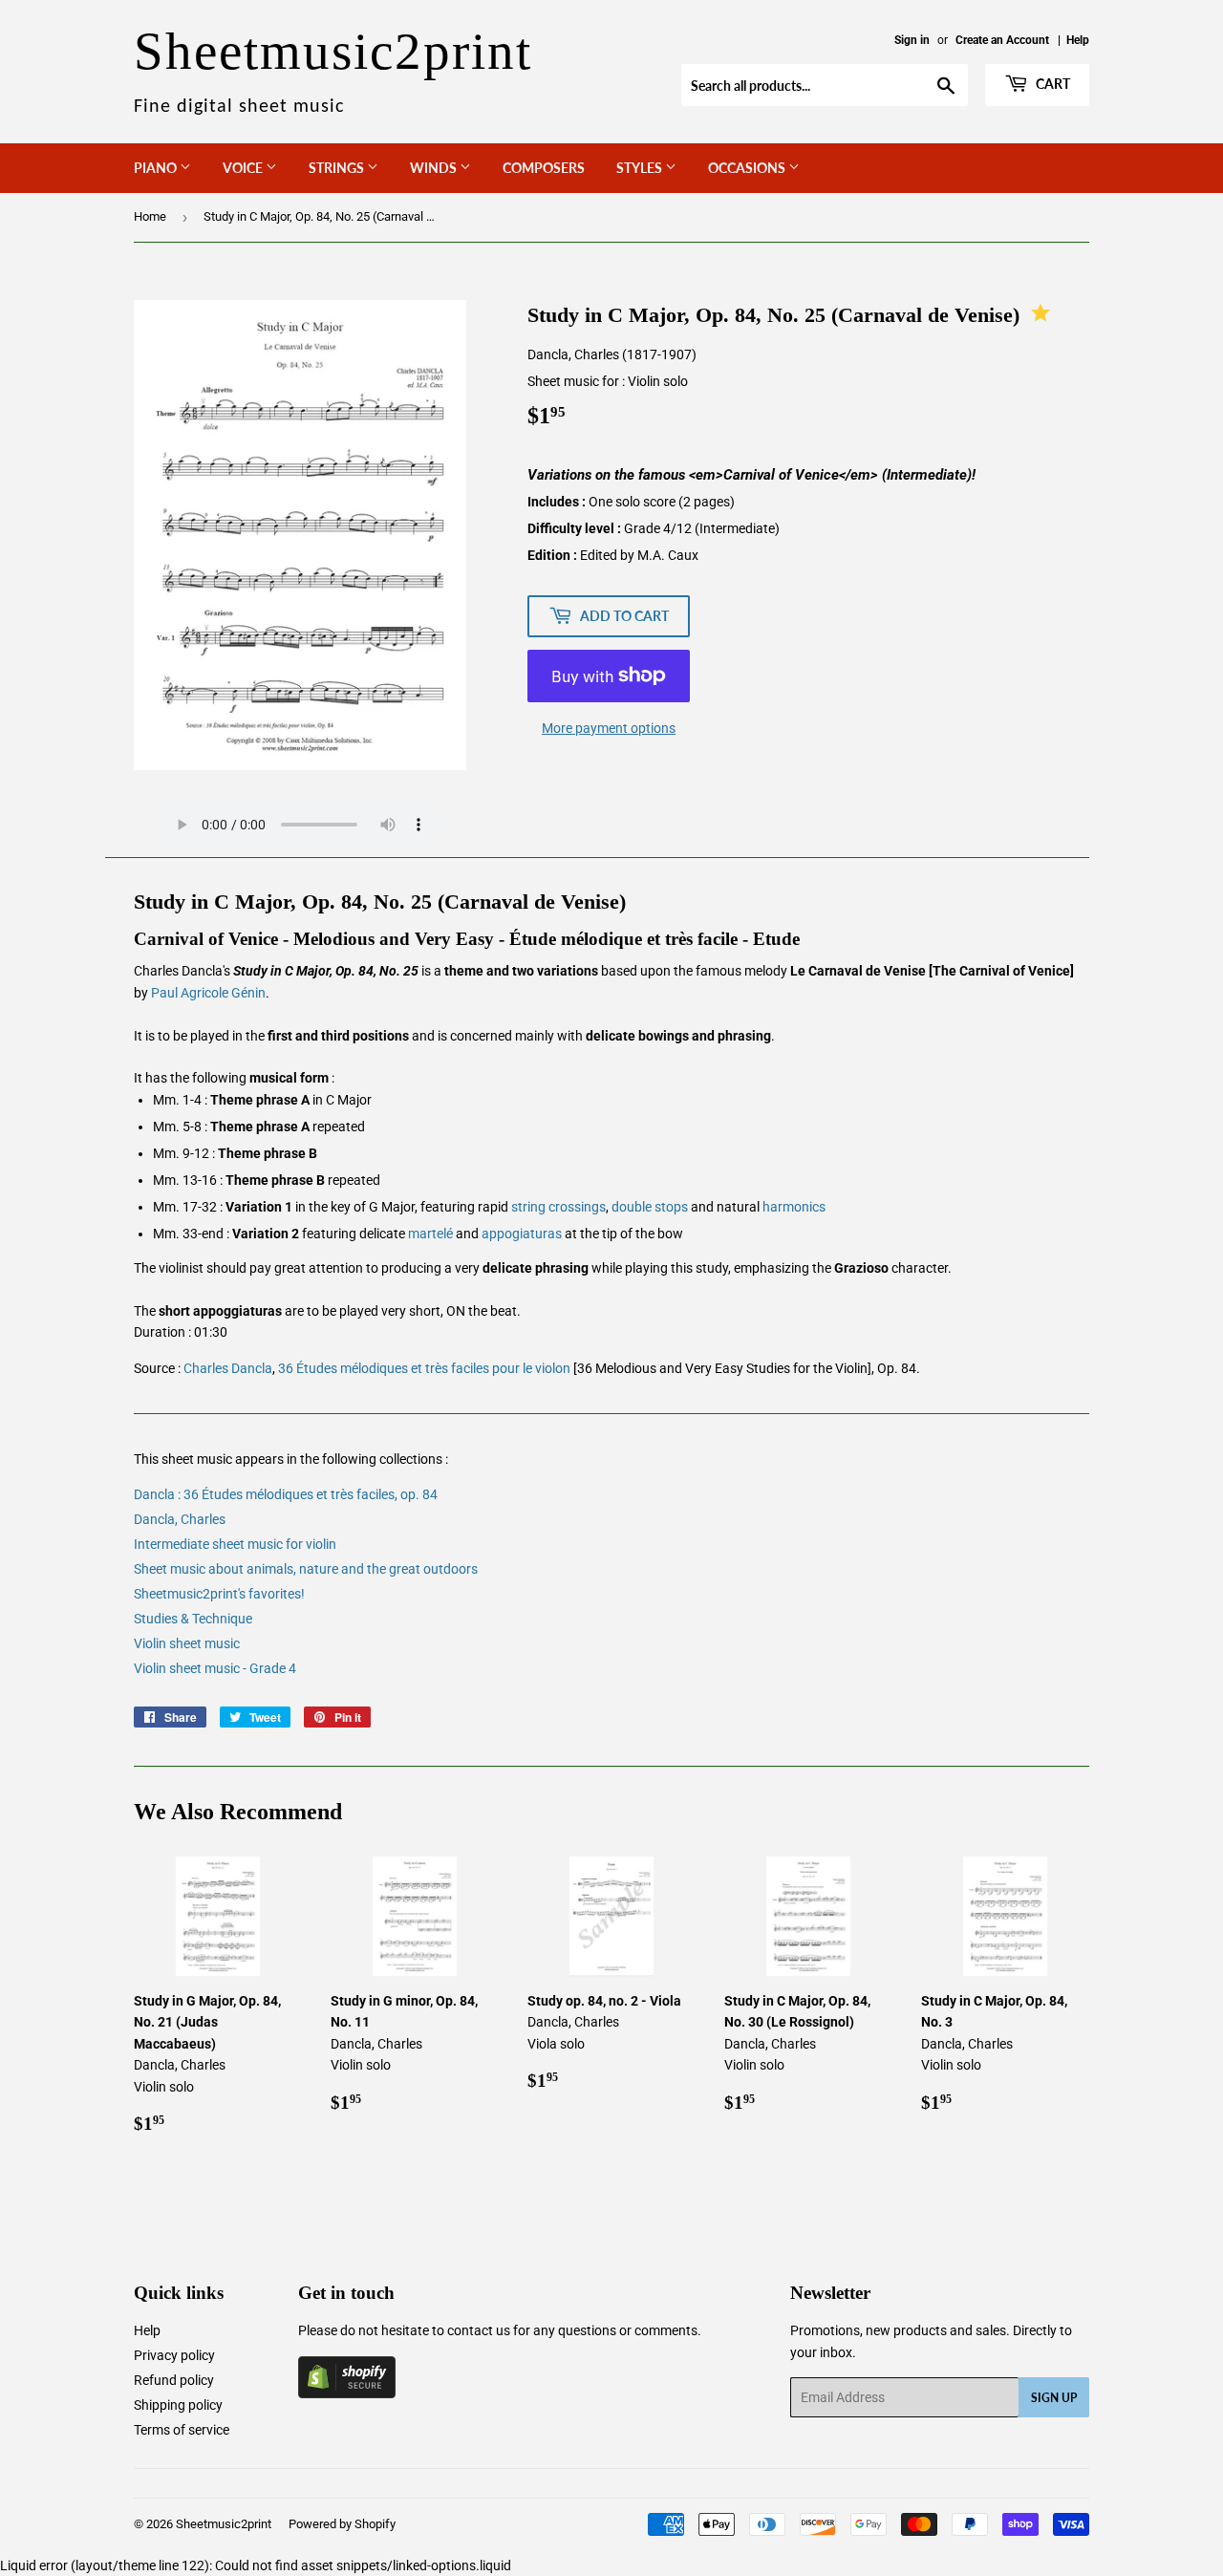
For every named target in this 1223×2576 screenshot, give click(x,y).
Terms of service (182, 2430)
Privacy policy (174, 2355)
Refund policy (174, 2380)
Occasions (748, 168)
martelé (430, 1234)
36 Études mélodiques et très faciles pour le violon (424, 1368)
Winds (435, 168)
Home (150, 216)
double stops (650, 1207)
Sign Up (1054, 2398)
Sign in (912, 40)
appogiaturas (522, 1234)
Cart (1051, 84)
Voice (244, 168)
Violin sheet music (187, 1643)
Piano (157, 168)
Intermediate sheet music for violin (235, 1544)
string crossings (558, 1207)
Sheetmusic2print (224, 2524)
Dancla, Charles (180, 1519)
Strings (338, 168)
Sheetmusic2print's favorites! (219, 1594)
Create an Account (1002, 40)
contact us (479, 2330)
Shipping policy (178, 2405)
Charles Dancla (228, 1368)
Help (1078, 40)
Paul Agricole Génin (208, 993)
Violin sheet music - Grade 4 (215, 1668)
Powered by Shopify (342, 2524)
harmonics (794, 1207)
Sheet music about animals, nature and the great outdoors (306, 1569)
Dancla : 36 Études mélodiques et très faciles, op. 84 (286, 1494)
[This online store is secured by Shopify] (347, 2394)
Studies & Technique (193, 1619)
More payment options (609, 728)
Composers (544, 168)
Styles (641, 168)
